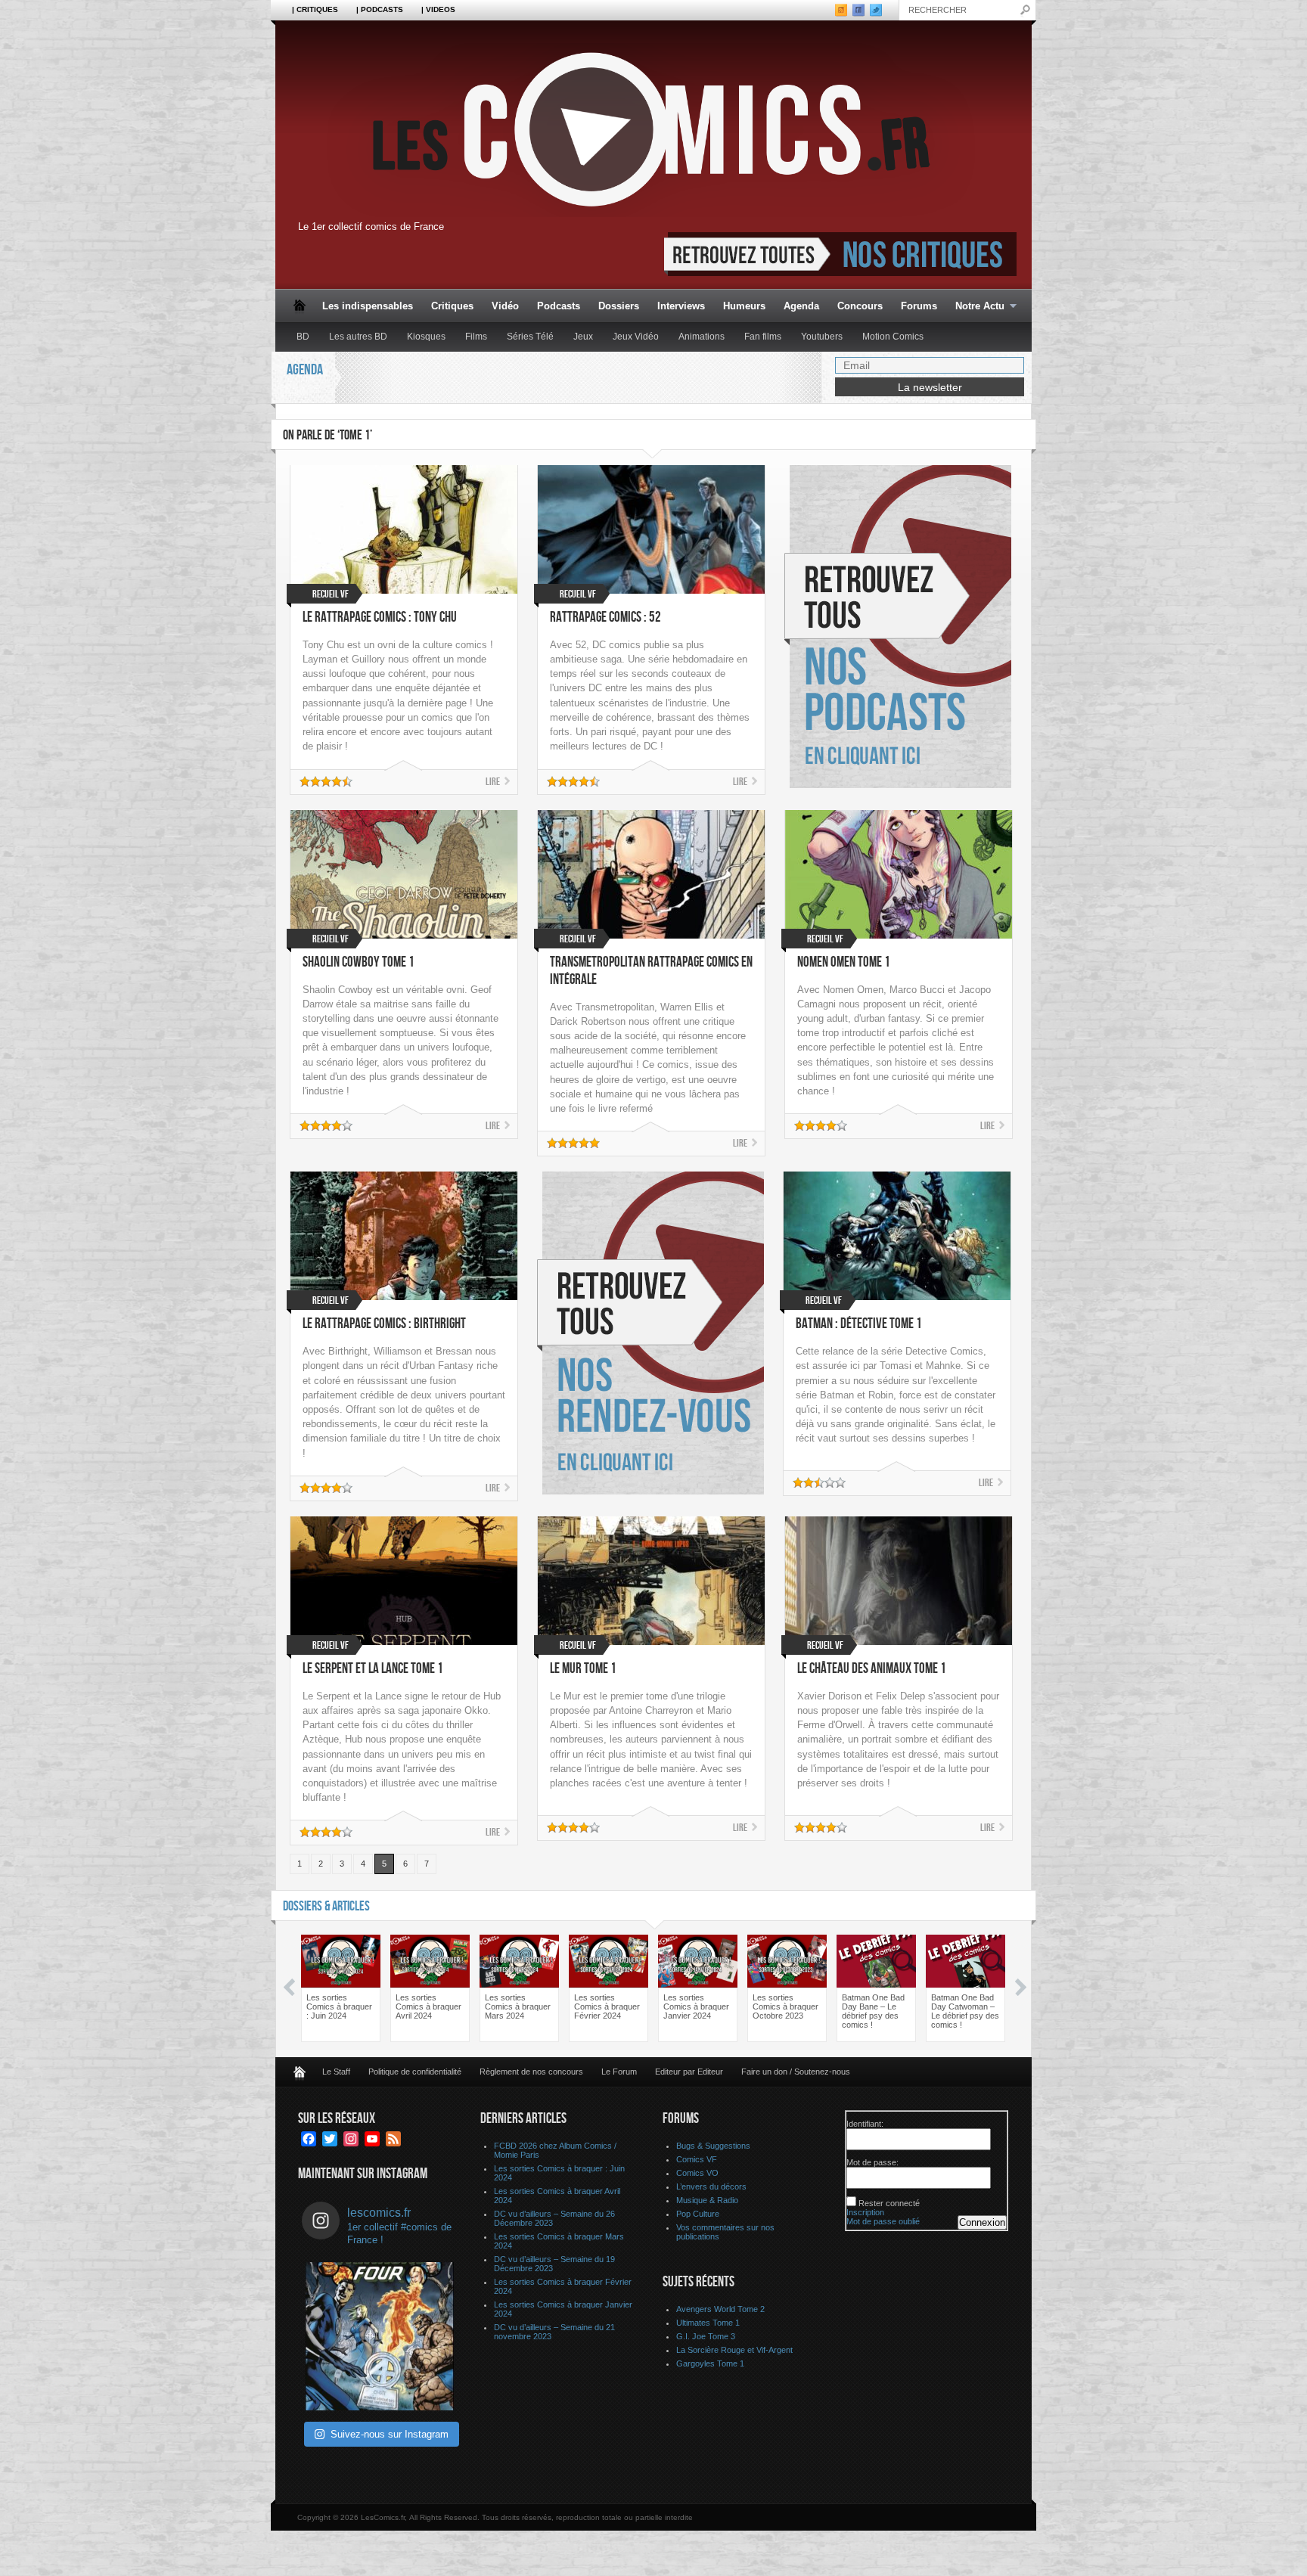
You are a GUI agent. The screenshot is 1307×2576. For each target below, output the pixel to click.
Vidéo (505, 306)
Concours (860, 306)
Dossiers (619, 306)
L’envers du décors (711, 2186)
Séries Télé (530, 337)
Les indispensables (368, 306)
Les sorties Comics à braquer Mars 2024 (518, 2006)
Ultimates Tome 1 (708, 2323)
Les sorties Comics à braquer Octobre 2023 (785, 2006)
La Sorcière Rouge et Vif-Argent (734, 2350)
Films (476, 337)
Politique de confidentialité (415, 2072)
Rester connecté (889, 2203)
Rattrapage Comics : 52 (605, 618)
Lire (493, 782)
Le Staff (336, 2072)
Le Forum (619, 2072)
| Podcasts (380, 9)
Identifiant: (865, 2124)
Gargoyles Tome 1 (710, 2363)
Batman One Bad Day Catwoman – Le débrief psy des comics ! (965, 2011)
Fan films (763, 337)
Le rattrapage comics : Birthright (384, 1324)
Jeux (583, 337)
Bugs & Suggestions (713, 2146)
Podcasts (559, 306)
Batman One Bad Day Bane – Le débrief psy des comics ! (873, 2011)
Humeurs (744, 306)
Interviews (681, 306)
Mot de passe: (872, 2162)
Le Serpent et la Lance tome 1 (373, 1669)
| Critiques (315, 9)
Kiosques (426, 337)
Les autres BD (358, 337)
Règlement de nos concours (531, 2072)
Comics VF (697, 2159)
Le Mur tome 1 (583, 1669)
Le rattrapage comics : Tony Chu (380, 618)
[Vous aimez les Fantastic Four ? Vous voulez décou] (380, 2336)
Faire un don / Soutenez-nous (796, 2072)
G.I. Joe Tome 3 (706, 2336)
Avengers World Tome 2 (720, 2309)
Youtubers (822, 337)
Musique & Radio (707, 2200)
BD (303, 337)
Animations (702, 337)
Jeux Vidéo (636, 337)
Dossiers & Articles (326, 1906)
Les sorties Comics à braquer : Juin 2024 (339, 2006)
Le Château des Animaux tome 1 (872, 1669)
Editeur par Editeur (689, 2072)
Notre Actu (975, 307)
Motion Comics (893, 337)
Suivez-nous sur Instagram (390, 2434)
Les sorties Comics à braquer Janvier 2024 (696, 2006)
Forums (919, 306)
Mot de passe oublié (883, 2221)
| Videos (438, 9)
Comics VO (697, 2173)
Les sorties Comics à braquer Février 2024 (607, 2006)
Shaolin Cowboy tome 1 (359, 962)
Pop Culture (698, 2214)
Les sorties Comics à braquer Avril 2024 (428, 2006)
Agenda (801, 306)
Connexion (982, 2222)
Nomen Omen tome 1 (844, 962)
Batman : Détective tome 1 (859, 1324)
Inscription (865, 2212)
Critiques (452, 306)
